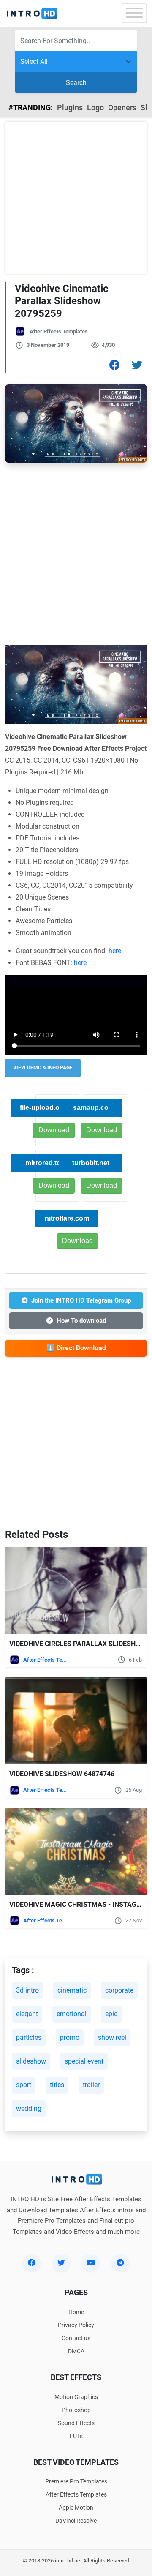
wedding (29, 2109)
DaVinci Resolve (76, 2521)
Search (76, 83)
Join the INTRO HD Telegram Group (81, 1300)
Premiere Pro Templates (76, 2481)
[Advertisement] (76, 198)
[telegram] (120, 2263)
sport (24, 2085)
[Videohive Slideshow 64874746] (76, 1721)
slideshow (31, 2061)
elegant (27, 2014)
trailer (91, 2085)
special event (84, 2061)
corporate (119, 1990)
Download (102, 1130)
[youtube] (91, 2263)
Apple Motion (76, 2508)
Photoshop (76, 2410)
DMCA (76, 2351)
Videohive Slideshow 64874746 (62, 1774)
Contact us (76, 2338)
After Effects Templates (59, 331)
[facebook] (32, 2263)
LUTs (76, 2436)
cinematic (72, 1990)
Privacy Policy (76, 2325)
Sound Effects (76, 2423)
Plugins (70, 108)
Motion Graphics (76, 2397)
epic (111, 2014)
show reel (112, 2038)
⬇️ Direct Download (76, 1348)
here (115, 951)
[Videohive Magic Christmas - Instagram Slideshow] (76, 1852)
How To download (81, 1321)
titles (57, 2085)
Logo (95, 108)
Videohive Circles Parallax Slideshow (78, 1644)
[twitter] (61, 2263)
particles (29, 2038)
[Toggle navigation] (134, 13)
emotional (72, 2014)
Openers (122, 108)
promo (70, 2038)
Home (76, 2312)
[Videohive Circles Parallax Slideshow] (76, 1591)
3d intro (27, 1990)
